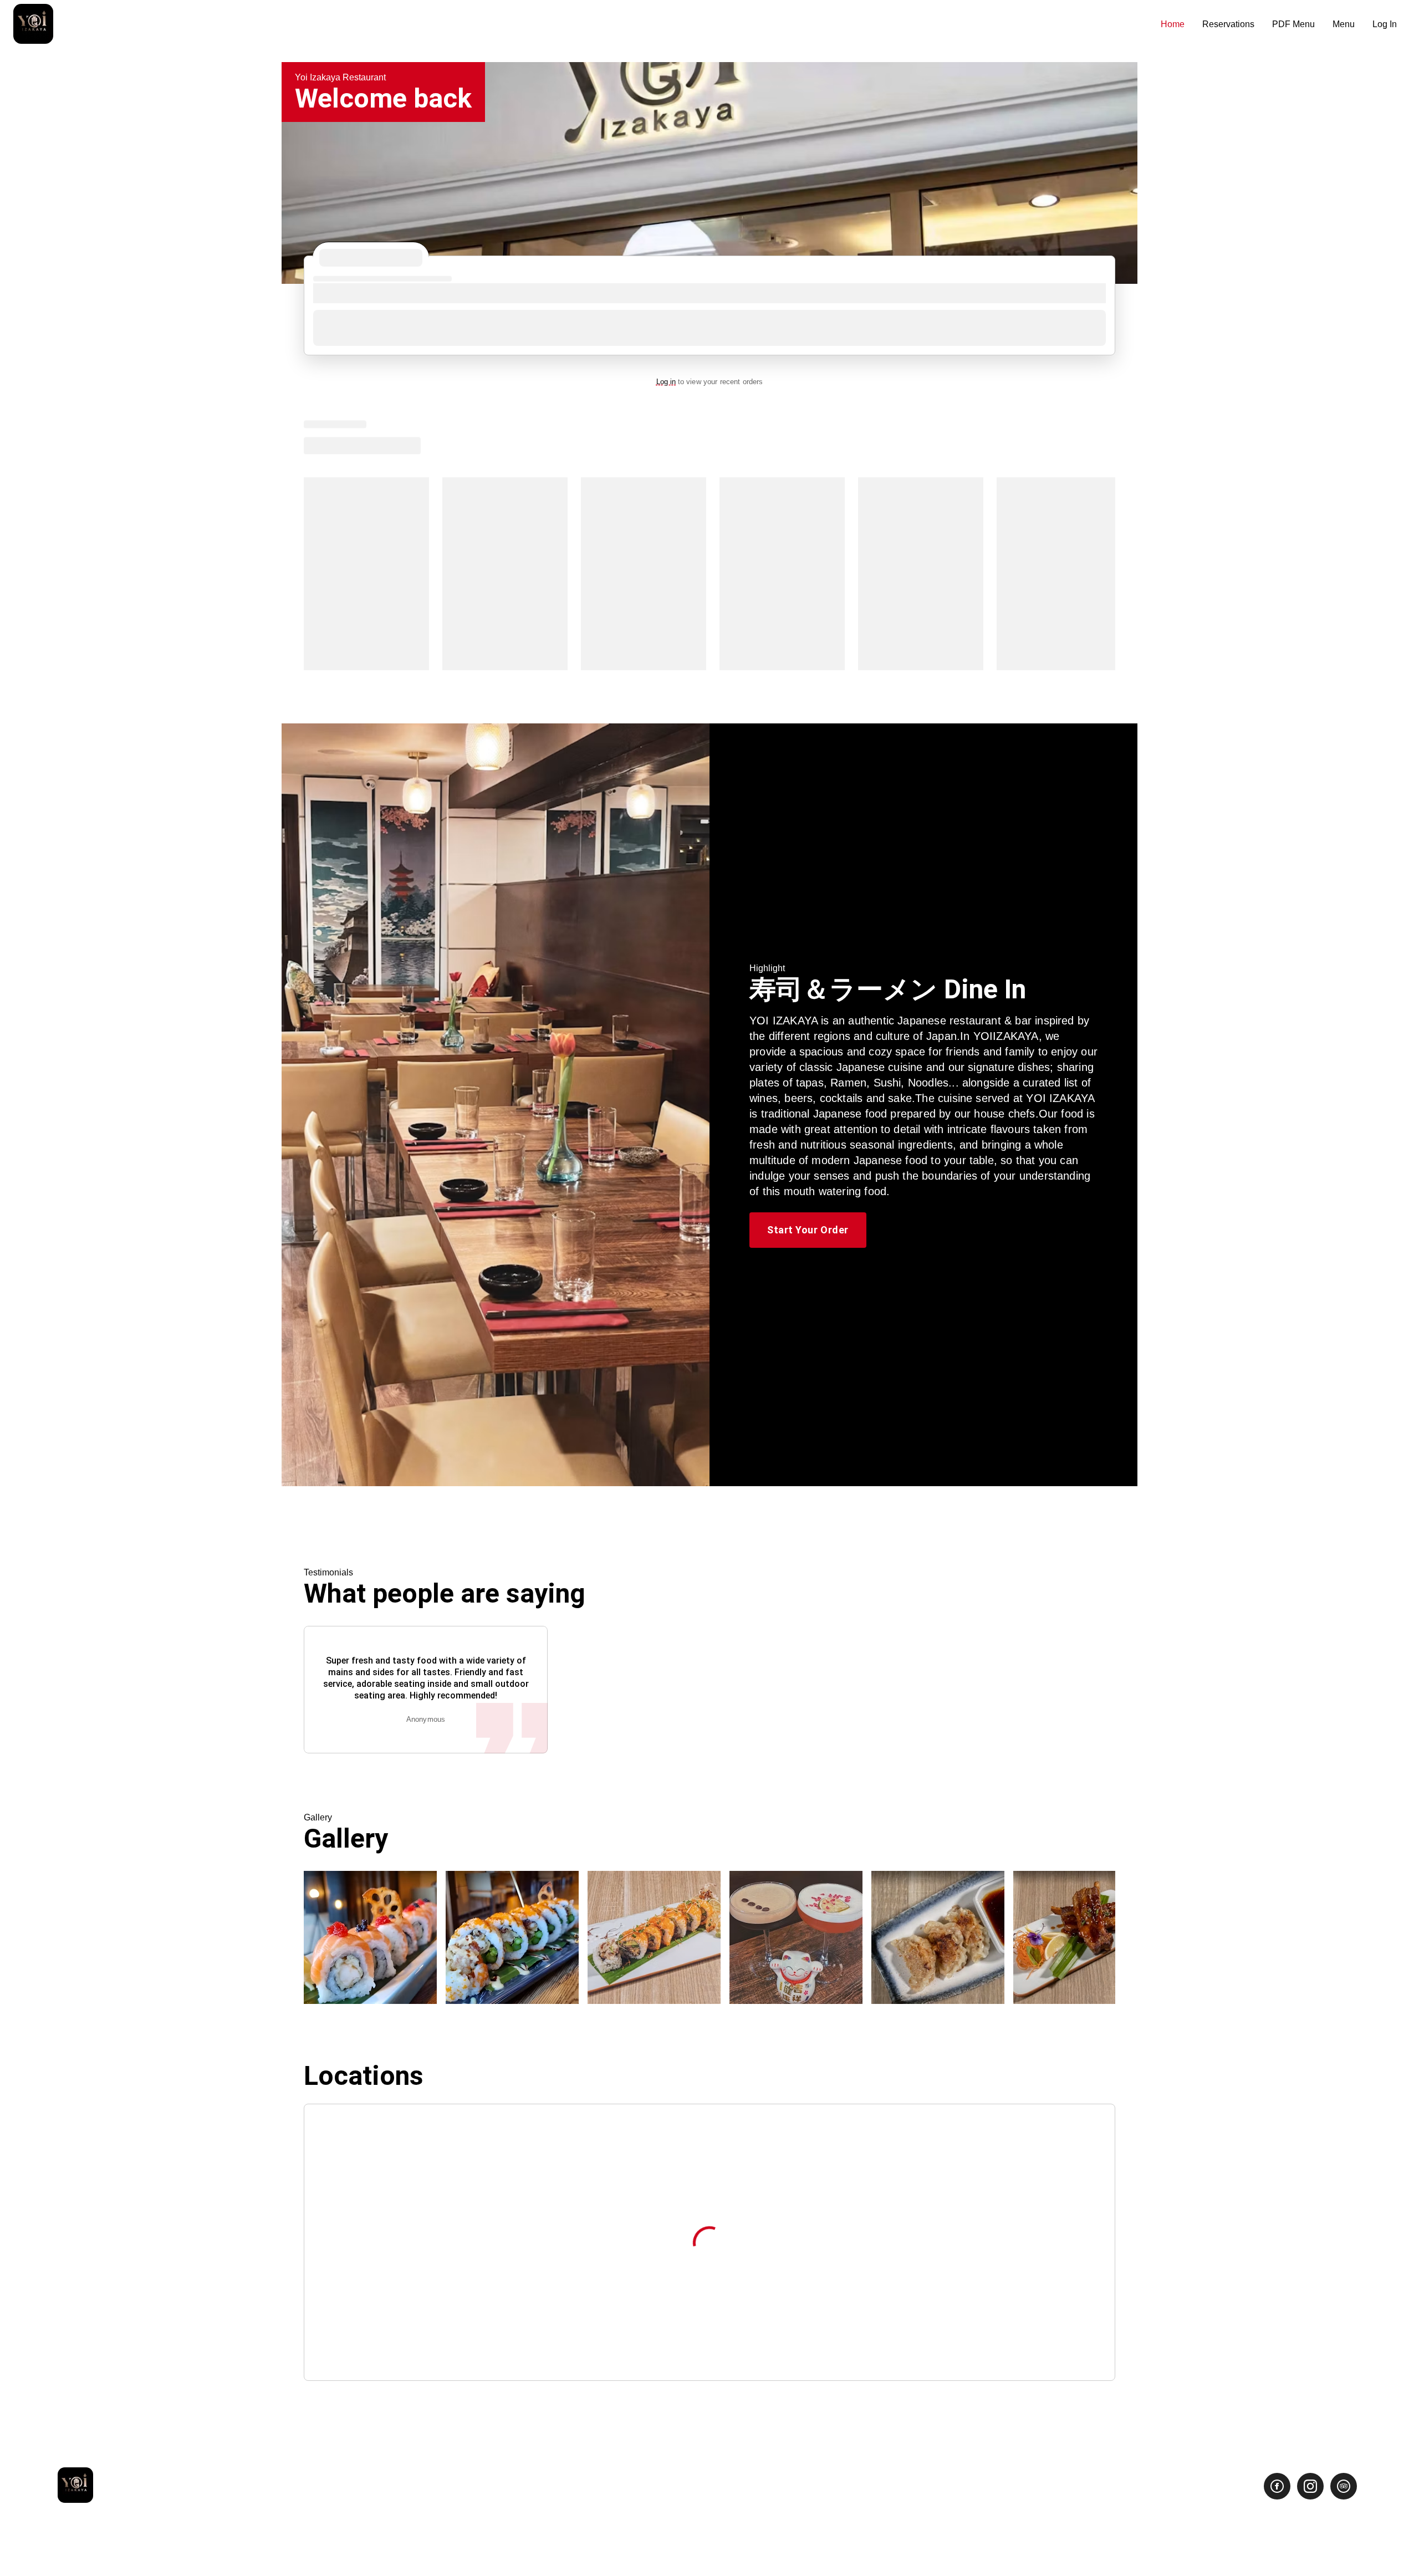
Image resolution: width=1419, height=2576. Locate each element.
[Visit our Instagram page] (1310, 2486)
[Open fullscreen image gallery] (370, 1937)
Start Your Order (808, 1230)
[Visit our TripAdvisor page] (1344, 2486)
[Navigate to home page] (583, 25)
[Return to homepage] (75, 2486)
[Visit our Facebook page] (1277, 2486)
